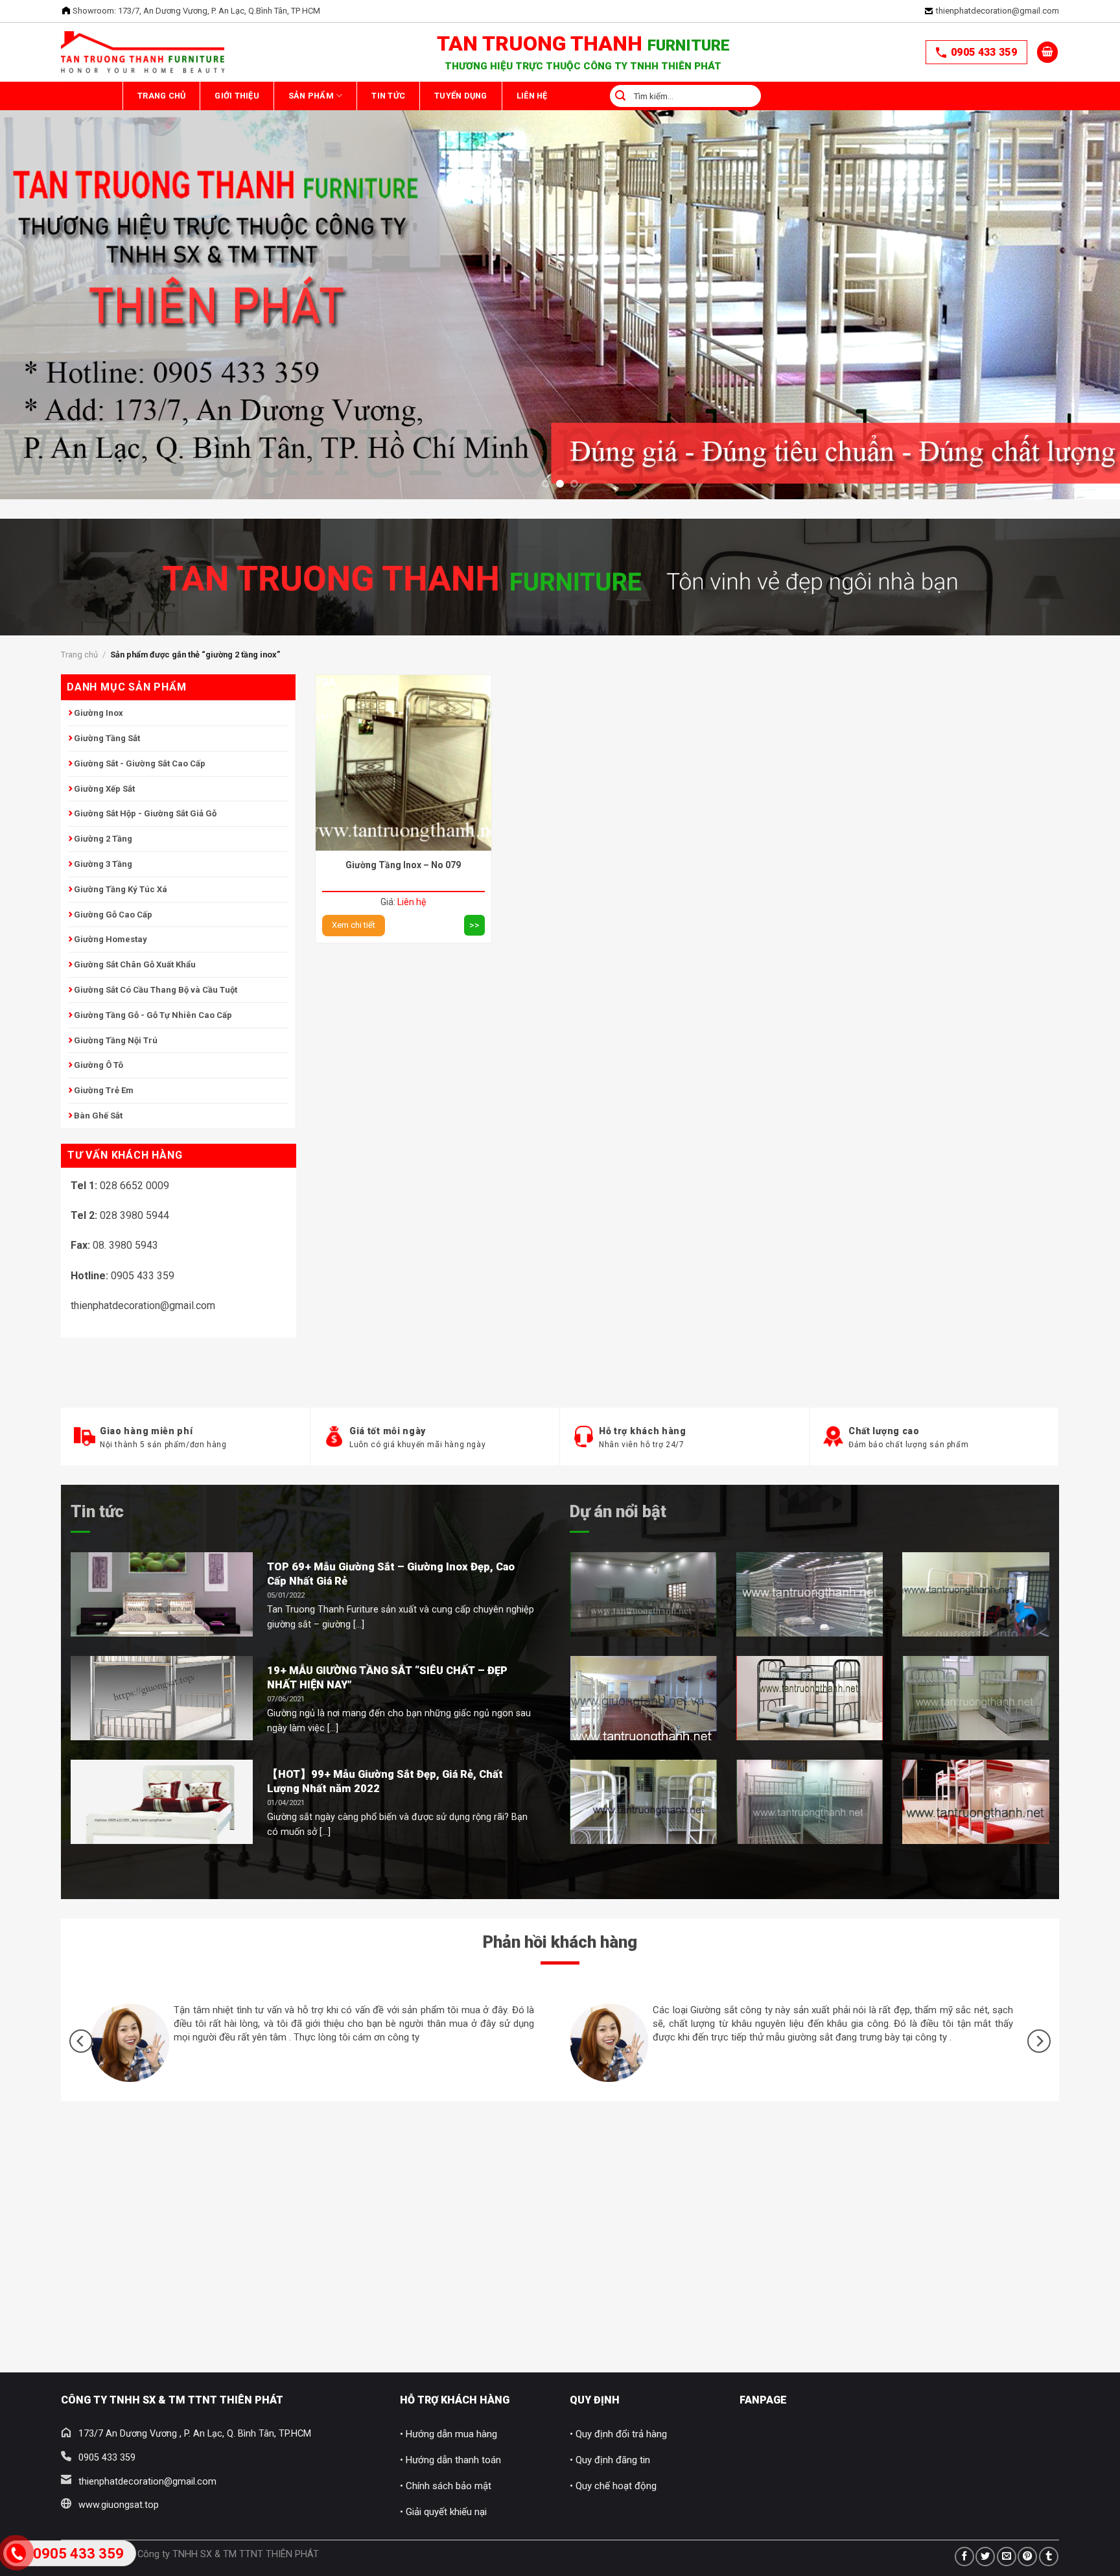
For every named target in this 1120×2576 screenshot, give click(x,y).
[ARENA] (976, 1698)
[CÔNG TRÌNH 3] (976, 1594)
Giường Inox (99, 713)
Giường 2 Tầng (103, 839)
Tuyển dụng (560, 96)
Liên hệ (653, 96)
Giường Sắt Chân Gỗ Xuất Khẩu (135, 964)
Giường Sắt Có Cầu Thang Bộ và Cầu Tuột (156, 990)
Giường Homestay (111, 939)
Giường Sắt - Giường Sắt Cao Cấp (140, 763)
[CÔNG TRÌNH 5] (810, 1698)
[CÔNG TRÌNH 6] (643, 1802)
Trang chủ (172, 96)
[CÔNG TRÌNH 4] (643, 1698)
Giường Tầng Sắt (107, 738)
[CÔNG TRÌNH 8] (976, 1802)
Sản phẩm (366, 96)
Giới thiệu (270, 96)
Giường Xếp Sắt (104, 789)
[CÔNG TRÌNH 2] (810, 1594)
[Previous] (39, 237)
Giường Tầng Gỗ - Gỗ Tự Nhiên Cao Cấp (153, 1015)
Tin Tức (465, 96)
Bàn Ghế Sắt (98, 1116)
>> (474, 925)
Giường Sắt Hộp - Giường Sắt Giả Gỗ (145, 813)
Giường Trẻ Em (104, 1090)
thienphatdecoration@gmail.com (997, 11)
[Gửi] (738, 96)
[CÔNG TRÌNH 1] (643, 1594)
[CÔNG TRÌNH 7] (810, 1802)
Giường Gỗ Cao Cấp (113, 915)
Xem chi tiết (354, 925)
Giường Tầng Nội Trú (116, 1040)
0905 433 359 (984, 52)
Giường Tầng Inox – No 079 (403, 865)
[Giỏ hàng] (1047, 52)
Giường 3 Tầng (103, 864)
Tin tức (97, 1511)
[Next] (1081, 237)
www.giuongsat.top (119, 2505)
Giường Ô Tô (99, 1065)
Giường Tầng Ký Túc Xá (121, 889)
